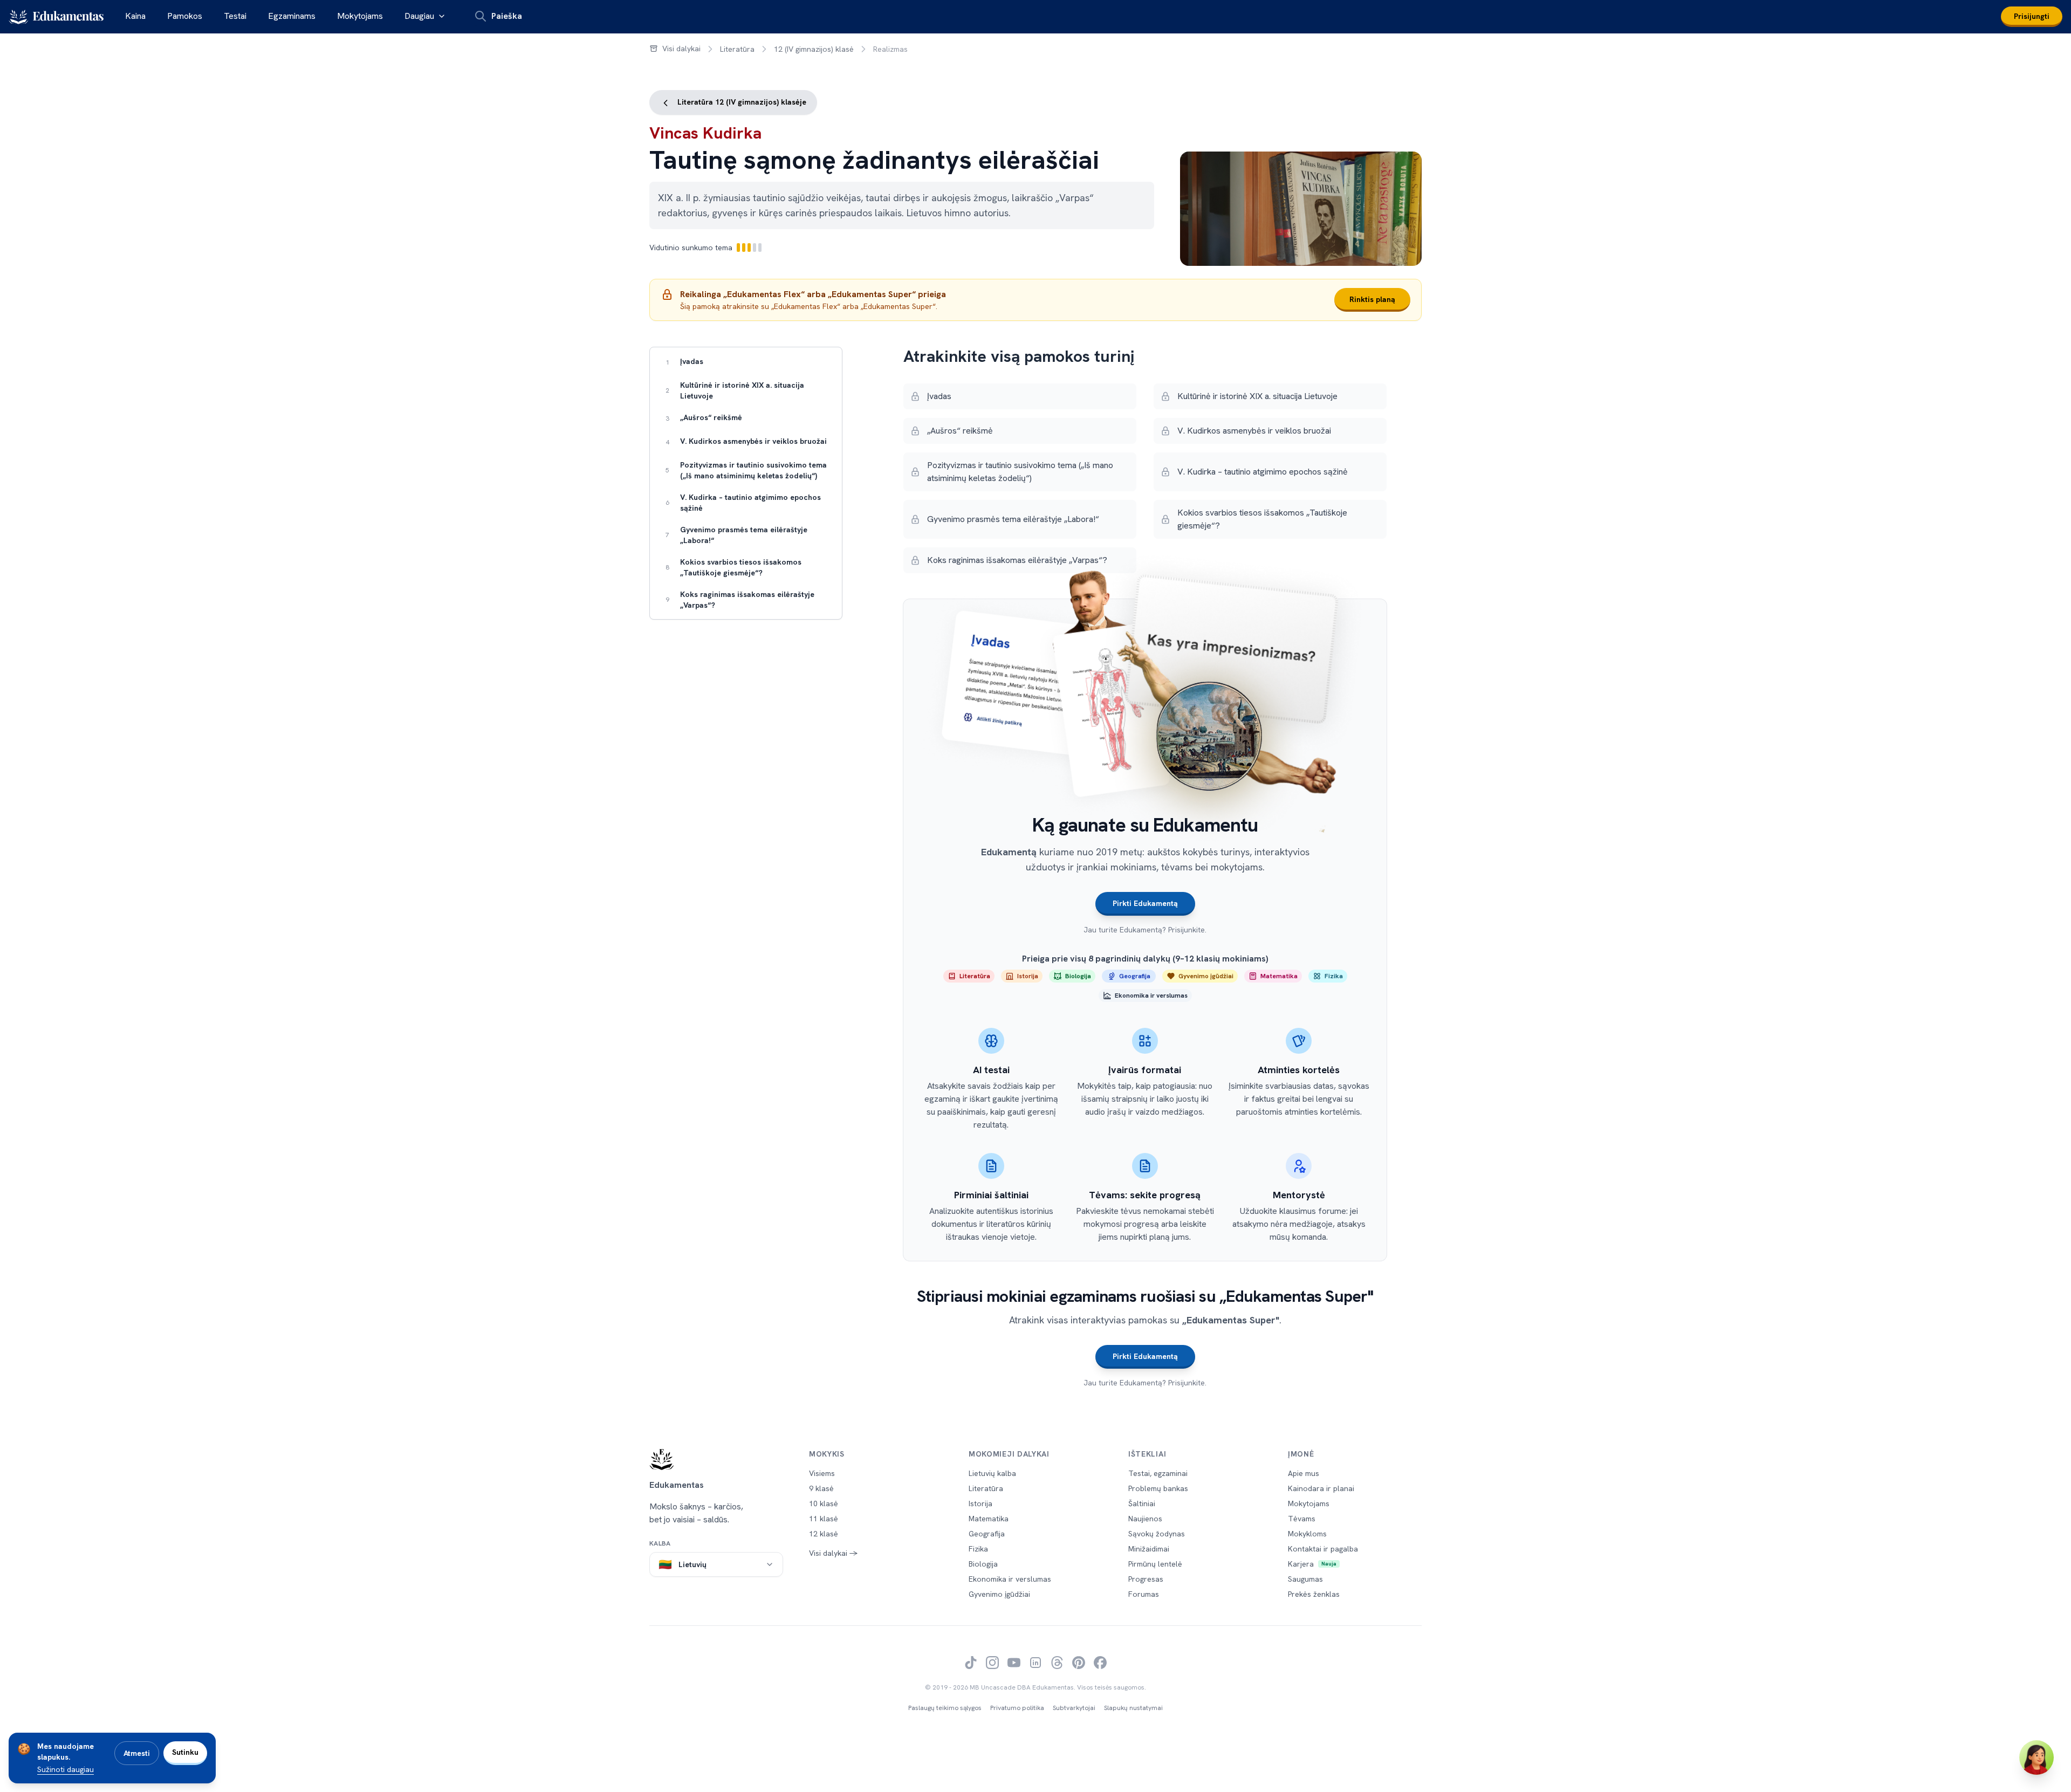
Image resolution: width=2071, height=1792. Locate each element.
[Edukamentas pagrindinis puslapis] (716, 1459)
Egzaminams (292, 16)
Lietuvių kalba (992, 1473)
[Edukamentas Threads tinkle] (1057, 1663)
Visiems (822, 1473)
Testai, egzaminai (1158, 1473)
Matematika (989, 1519)
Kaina (135, 16)
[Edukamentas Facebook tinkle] (1100, 1663)
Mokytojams (360, 16)
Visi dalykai (681, 49)
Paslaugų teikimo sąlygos (945, 1708)
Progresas (1146, 1579)
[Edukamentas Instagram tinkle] (992, 1663)
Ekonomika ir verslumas (1010, 1579)
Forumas (1144, 1594)
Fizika (978, 1549)
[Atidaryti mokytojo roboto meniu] (2036, 1757)
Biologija (983, 1564)
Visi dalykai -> (833, 1553)
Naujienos (1145, 1519)
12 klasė (824, 1534)
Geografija (987, 1534)
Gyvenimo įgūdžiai (999, 1594)
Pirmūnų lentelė (1155, 1564)
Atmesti (137, 1753)
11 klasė (824, 1519)
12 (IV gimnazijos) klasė (814, 49)
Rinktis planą (1372, 299)
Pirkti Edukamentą (1145, 903)
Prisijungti (2032, 16)
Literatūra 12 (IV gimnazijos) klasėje (741, 102)
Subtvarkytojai (1074, 1708)
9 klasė (821, 1488)
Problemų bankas (1158, 1488)
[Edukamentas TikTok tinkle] (971, 1663)
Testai (235, 16)
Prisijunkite (1187, 930)
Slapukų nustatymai (1133, 1708)
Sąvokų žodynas (1157, 1534)
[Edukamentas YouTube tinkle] (1014, 1663)
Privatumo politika (1017, 1708)
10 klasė (824, 1503)
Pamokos (185, 16)
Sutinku (185, 1752)
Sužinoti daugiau (66, 1769)
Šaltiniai (1142, 1503)
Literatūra (737, 49)
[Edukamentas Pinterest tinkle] (1079, 1663)
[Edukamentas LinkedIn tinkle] (1035, 1663)
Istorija (980, 1503)
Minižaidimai (1149, 1549)
